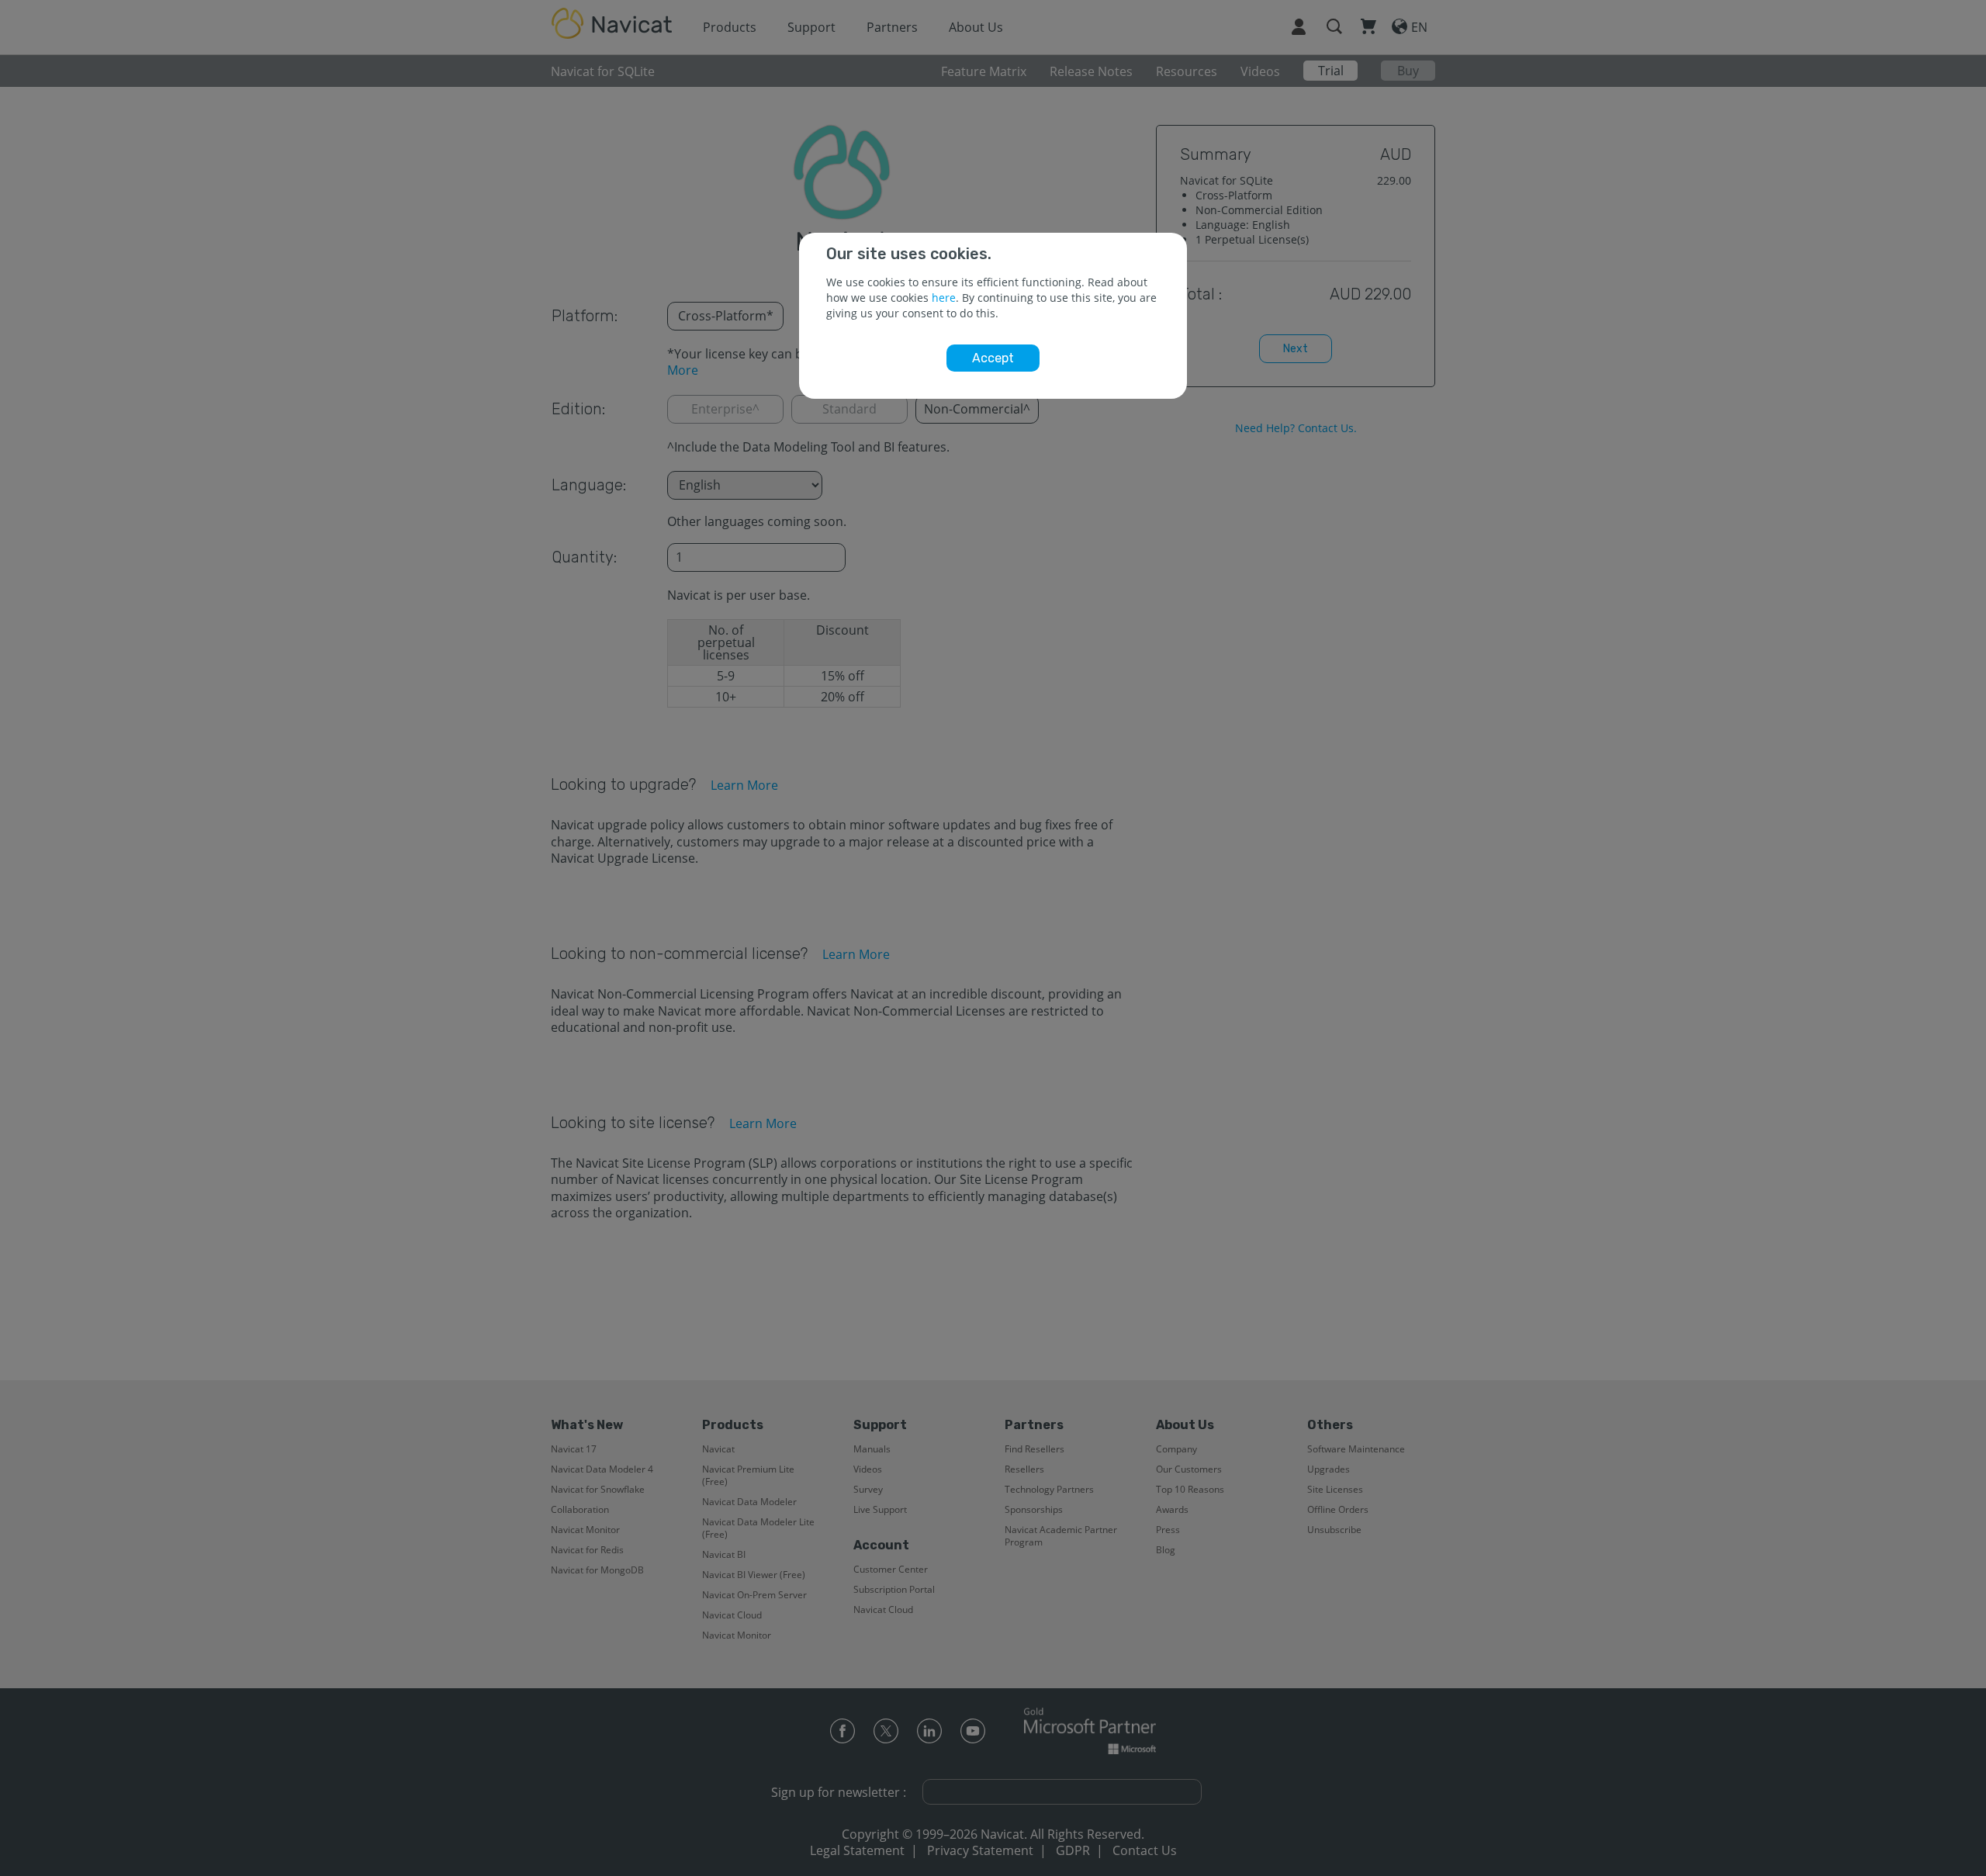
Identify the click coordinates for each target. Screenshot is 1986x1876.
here (944, 298)
